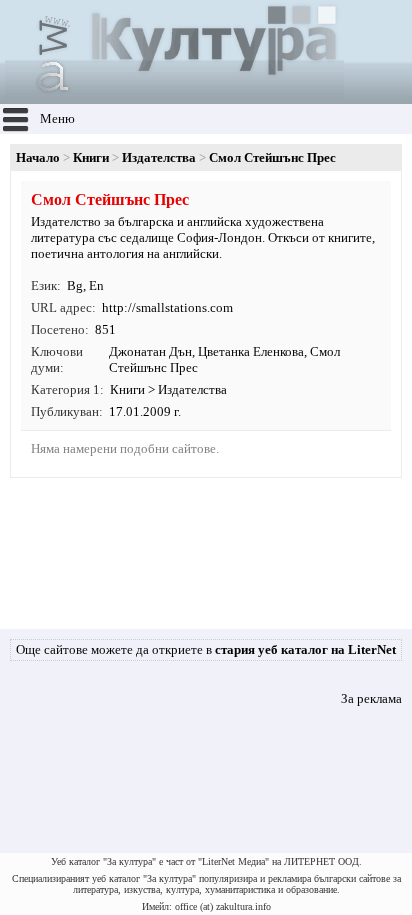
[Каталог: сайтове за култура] (174, 95)
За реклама (371, 698)
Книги (91, 157)
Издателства (159, 157)
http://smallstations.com (167, 307)
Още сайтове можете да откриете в (206, 649)
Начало (38, 157)
